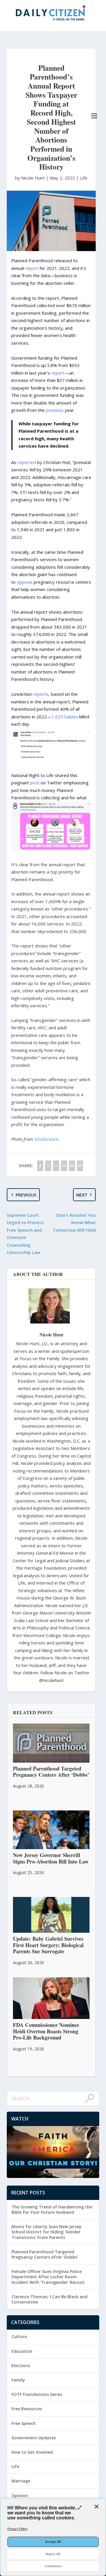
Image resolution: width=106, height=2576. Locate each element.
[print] (80, 1166)
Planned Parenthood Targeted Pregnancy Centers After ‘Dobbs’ (45, 2254)
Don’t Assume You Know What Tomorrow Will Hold (74, 1222)
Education (22, 2351)
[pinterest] (56, 1166)
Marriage (21, 2481)
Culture (19, 2336)
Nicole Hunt (51, 1334)
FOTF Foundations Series (37, 2394)
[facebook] (40, 1166)
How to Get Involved (32, 2452)
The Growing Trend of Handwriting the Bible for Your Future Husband (52, 2209)
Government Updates (34, 2438)
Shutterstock (46, 1139)
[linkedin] (64, 1166)
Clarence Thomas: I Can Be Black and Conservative (49, 2299)
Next (82, 1195)
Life (84, 178)
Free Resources (27, 2409)
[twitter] (48, 1166)
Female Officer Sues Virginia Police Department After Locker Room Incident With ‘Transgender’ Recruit (48, 2277)
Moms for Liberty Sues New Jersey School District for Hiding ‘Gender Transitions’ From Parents (47, 2232)
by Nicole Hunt (30, 178)
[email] (72, 1166)
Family (18, 2380)
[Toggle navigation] (94, 116)
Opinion (20, 2495)
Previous (26, 1195)
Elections (21, 2366)
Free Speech (24, 2423)
